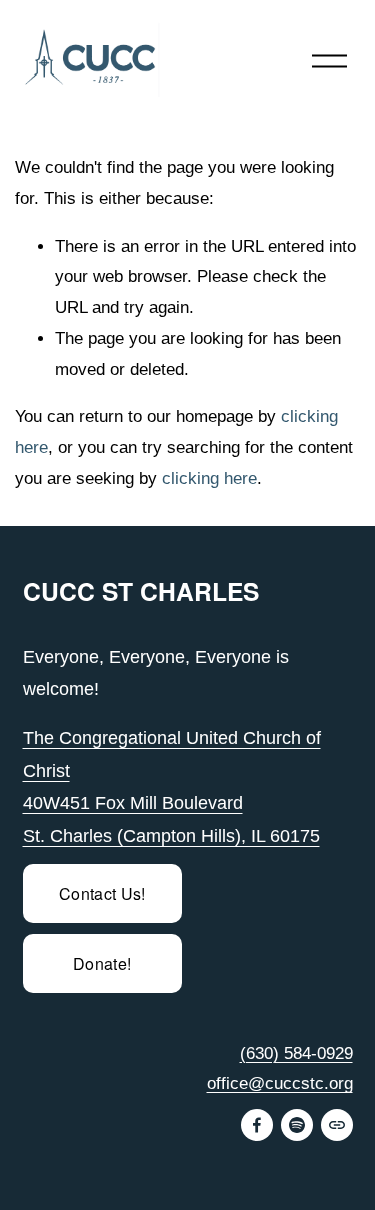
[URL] (337, 1125)
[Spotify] (297, 1125)
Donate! (102, 963)
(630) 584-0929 (296, 1053)
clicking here (209, 478)
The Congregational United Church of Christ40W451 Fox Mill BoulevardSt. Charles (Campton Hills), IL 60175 (172, 787)
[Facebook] (257, 1125)
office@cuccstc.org (280, 1083)
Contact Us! (102, 893)
